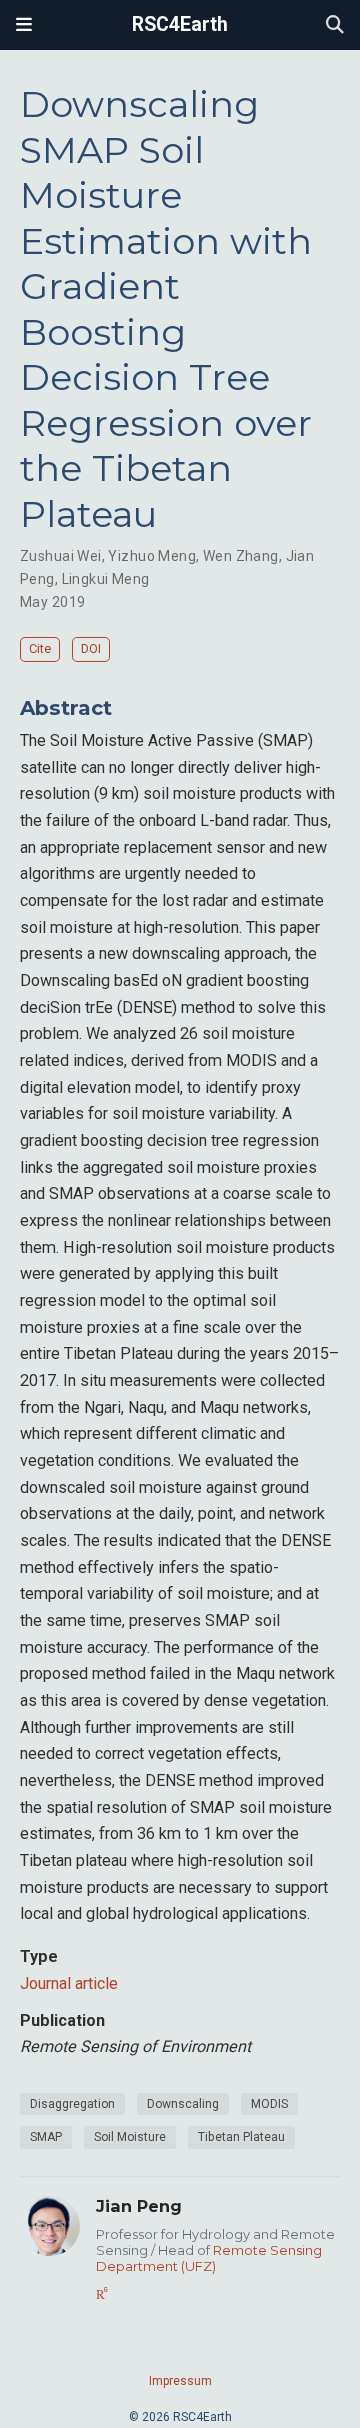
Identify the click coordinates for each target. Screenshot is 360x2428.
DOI (91, 648)
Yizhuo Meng (152, 556)
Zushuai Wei (61, 556)
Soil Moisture (130, 2137)
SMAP (46, 2137)
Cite (40, 648)
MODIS (269, 2104)
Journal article (69, 1983)
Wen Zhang (241, 556)
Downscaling (183, 2104)
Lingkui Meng (106, 579)
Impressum (180, 2381)
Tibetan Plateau (241, 2137)
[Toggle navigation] (24, 25)
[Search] (335, 25)
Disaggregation (72, 2104)
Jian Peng (139, 2206)
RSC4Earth (180, 24)
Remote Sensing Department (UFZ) (209, 2258)
